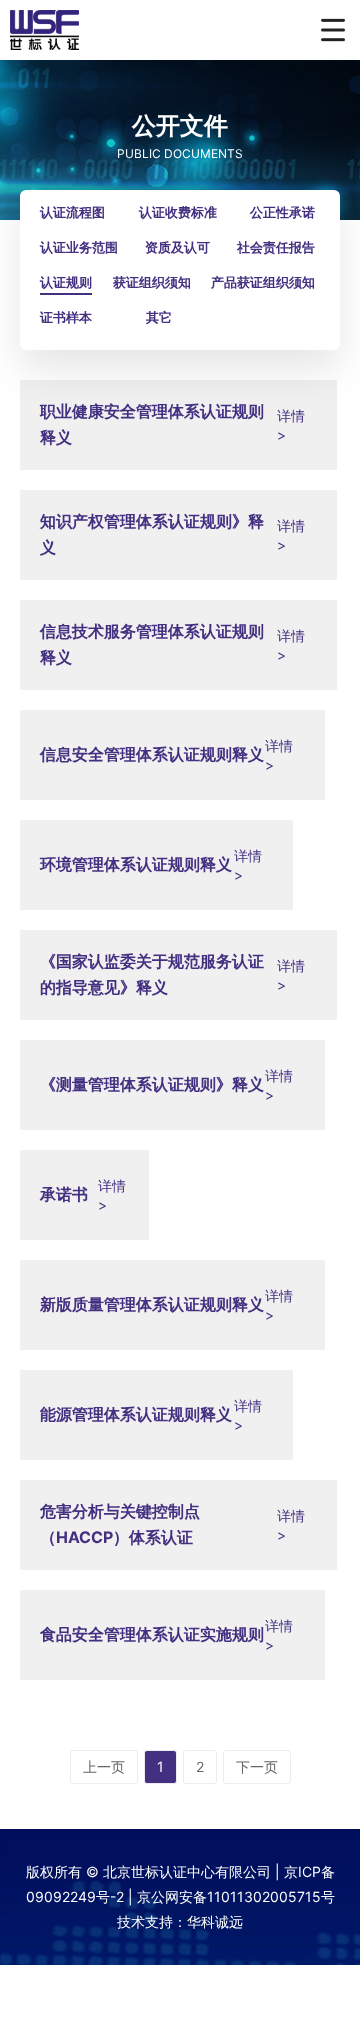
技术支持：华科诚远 (180, 1921)
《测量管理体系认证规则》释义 (152, 1084)
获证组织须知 (152, 282)
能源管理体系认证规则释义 (136, 1414)
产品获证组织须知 (263, 282)
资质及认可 (177, 247)
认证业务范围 (79, 247)
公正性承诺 (282, 212)
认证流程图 (72, 212)
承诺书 (64, 1194)
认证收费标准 (178, 212)
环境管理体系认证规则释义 (136, 864)
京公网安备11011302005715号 (236, 1896)
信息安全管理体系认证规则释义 (152, 754)
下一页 (257, 1766)
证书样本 (66, 317)
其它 (159, 317)
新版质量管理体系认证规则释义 (152, 1304)
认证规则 (66, 282)
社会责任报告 (276, 247)
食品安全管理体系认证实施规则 (152, 1634)
